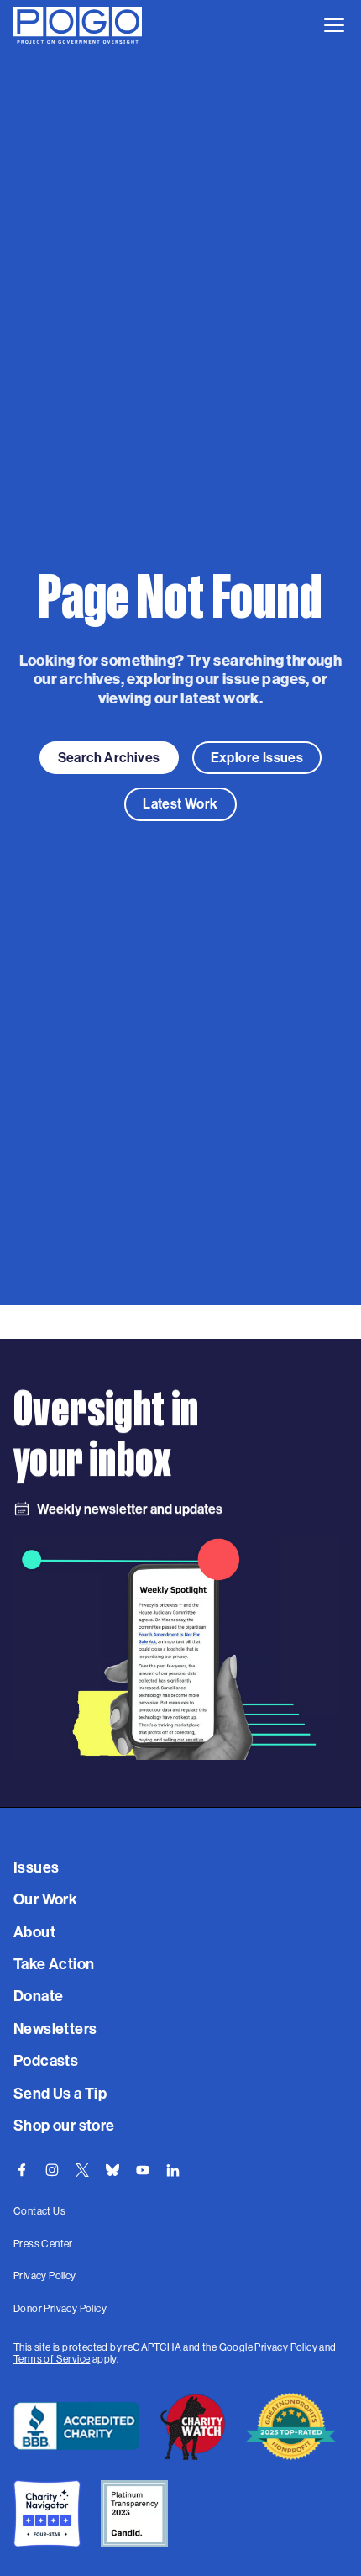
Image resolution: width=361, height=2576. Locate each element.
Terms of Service (52, 2359)
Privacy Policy (286, 2347)
